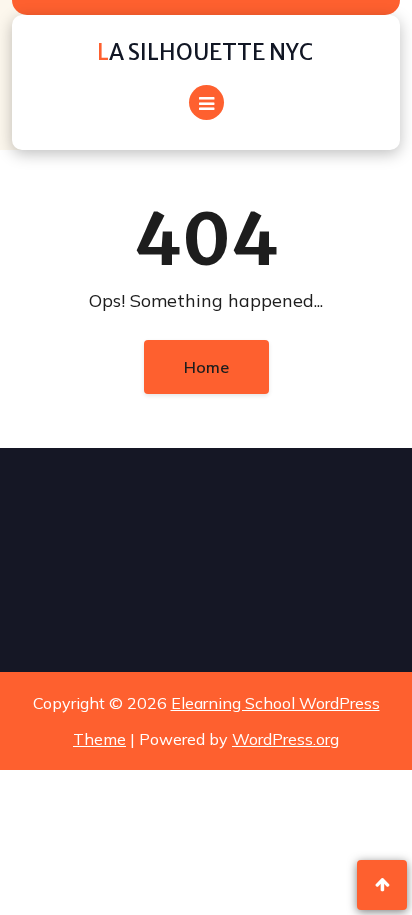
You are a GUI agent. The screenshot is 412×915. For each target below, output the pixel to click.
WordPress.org (285, 739)
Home (206, 367)
